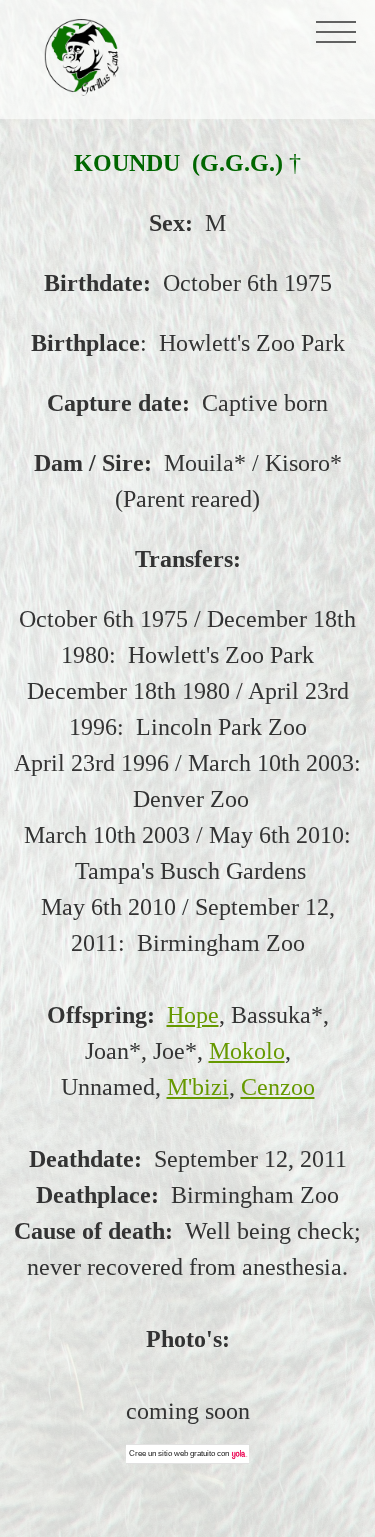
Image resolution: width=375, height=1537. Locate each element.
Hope (193, 1015)
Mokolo (247, 1051)
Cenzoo (278, 1087)
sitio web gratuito (186, 1453)
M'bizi (198, 1087)
